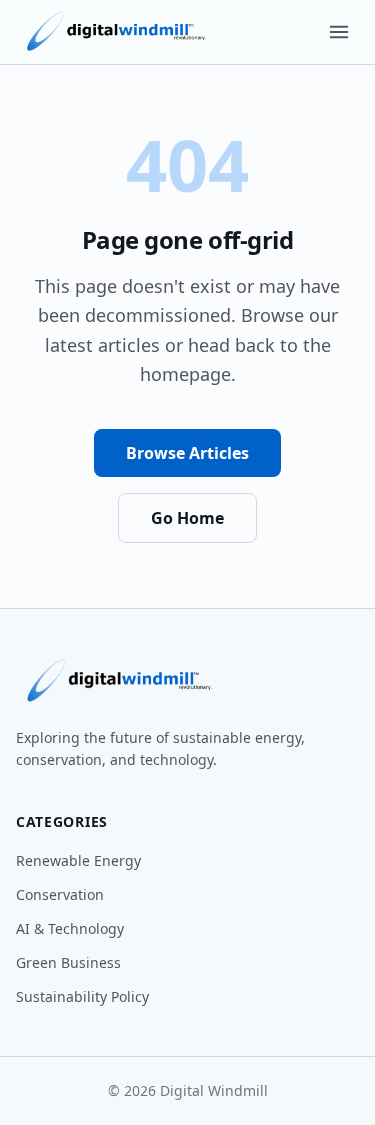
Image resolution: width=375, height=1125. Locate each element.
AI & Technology (70, 928)
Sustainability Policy (82, 996)
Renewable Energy (78, 860)
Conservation (60, 894)
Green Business (68, 962)
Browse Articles (187, 453)
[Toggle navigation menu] (339, 32)
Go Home (187, 518)
